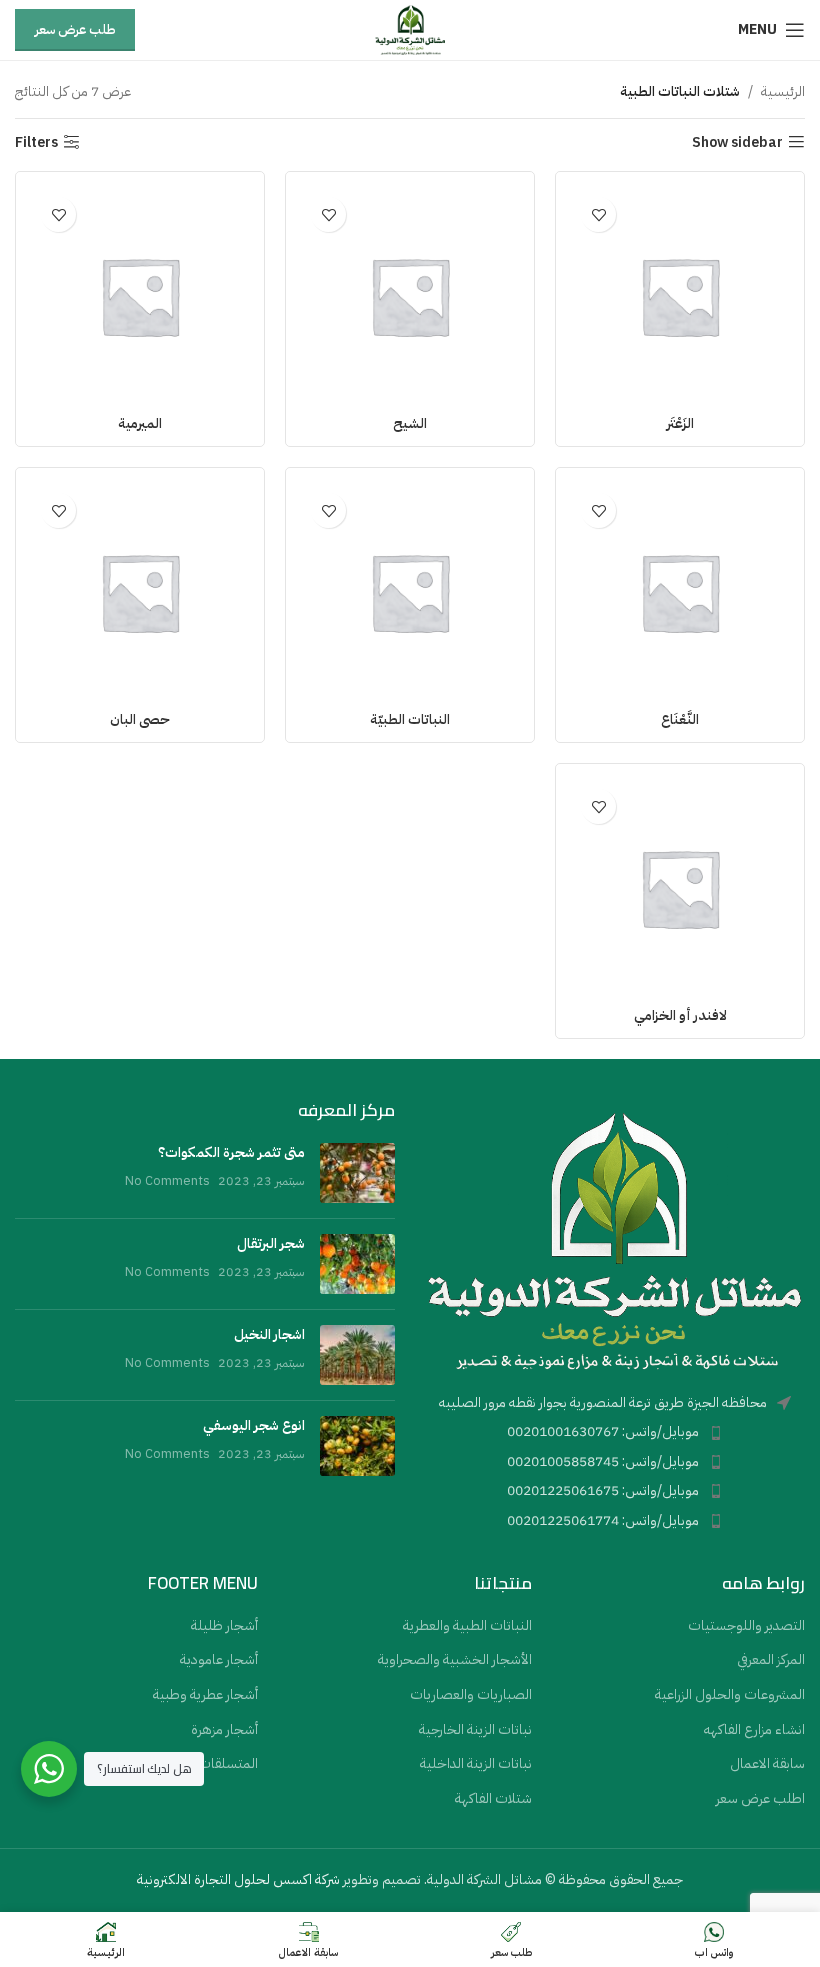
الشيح (410, 423)
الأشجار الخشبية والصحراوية (455, 1660)
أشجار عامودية (219, 1660)
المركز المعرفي (771, 1660)
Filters (36, 142)
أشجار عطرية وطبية (205, 1695)
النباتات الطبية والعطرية (467, 1626)
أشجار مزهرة (224, 1730)
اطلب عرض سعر (760, 1799)
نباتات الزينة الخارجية (475, 1730)
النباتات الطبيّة (410, 719)
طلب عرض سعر (75, 29)
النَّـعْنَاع (680, 719)
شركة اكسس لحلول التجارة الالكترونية (238, 1879)
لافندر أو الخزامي (680, 1015)
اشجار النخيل (269, 1334)
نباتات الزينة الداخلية (476, 1764)
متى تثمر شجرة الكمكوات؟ (231, 1152)
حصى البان (140, 719)
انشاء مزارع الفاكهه (754, 1730)
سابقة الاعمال (767, 1764)
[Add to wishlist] (598, 214)
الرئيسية (783, 91)
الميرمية (140, 423)
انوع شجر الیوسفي (254, 1425)
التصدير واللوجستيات (746, 1626)
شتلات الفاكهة (493, 1799)
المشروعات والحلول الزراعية (730, 1695)
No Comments (167, 1180)
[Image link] (615, 1239)
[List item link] (615, 1432)
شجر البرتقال (271, 1243)
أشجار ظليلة (224, 1626)
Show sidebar (737, 142)
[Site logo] (409, 29)
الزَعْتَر (680, 423)
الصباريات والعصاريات (471, 1695)
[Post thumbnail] (357, 1173)
